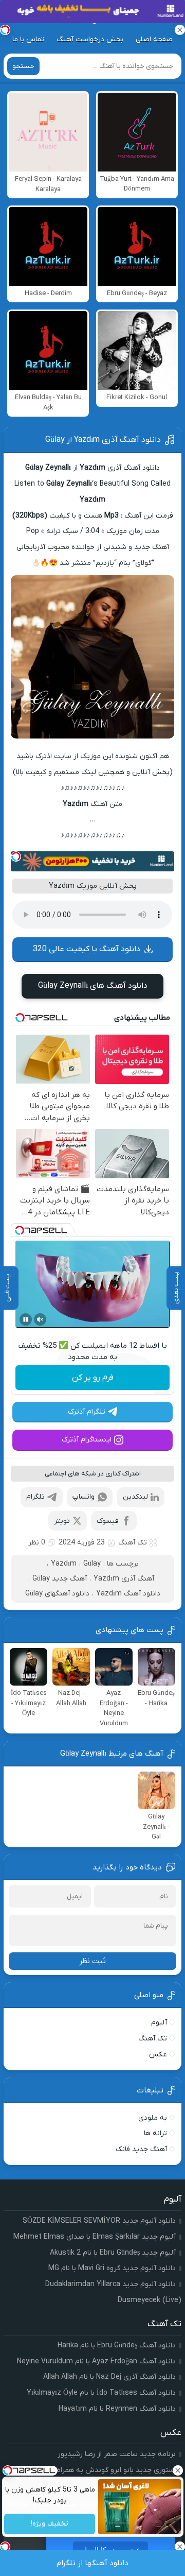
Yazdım (64, 1564)
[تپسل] (16, 856)
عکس (158, 2055)
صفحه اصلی (154, 39)
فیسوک (108, 1521)
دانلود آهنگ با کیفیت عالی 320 (87, 949)
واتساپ (84, 1497)
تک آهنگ (133, 1543)
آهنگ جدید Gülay (60, 1579)
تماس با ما (28, 39)
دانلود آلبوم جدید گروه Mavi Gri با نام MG (112, 2268)
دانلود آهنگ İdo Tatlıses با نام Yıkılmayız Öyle (101, 2393)
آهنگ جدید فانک (141, 2149)
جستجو (23, 66)
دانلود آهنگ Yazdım (128, 1594)
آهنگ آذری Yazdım (124, 1579)
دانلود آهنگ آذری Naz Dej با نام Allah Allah (109, 2377)
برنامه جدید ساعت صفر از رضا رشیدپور (117, 2454)
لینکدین (135, 1497)
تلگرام (35, 1497)
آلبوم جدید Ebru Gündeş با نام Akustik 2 (113, 2253)
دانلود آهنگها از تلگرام (92, 2563)
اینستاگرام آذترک (87, 1440)
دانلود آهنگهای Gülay (57, 1594)
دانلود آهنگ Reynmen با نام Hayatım (117, 2409)
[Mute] (40, 1319)
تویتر (62, 1521)
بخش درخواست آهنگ (90, 39)
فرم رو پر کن (93, 1378)
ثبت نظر (92, 1961)
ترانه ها (155, 2133)
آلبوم (159, 2023)
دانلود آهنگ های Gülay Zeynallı (93, 986)
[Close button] (177, 2470)
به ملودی (153, 2118)
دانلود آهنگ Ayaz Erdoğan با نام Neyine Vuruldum (96, 2362)
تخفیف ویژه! (50, 2524)
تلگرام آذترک (87, 1412)
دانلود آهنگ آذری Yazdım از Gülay (103, 440)
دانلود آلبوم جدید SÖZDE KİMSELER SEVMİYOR (99, 2221)
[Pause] (26, 1319)
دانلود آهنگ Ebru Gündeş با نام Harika (117, 2346)
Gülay (92, 1564)
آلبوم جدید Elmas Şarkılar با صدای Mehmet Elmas (95, 2237)
